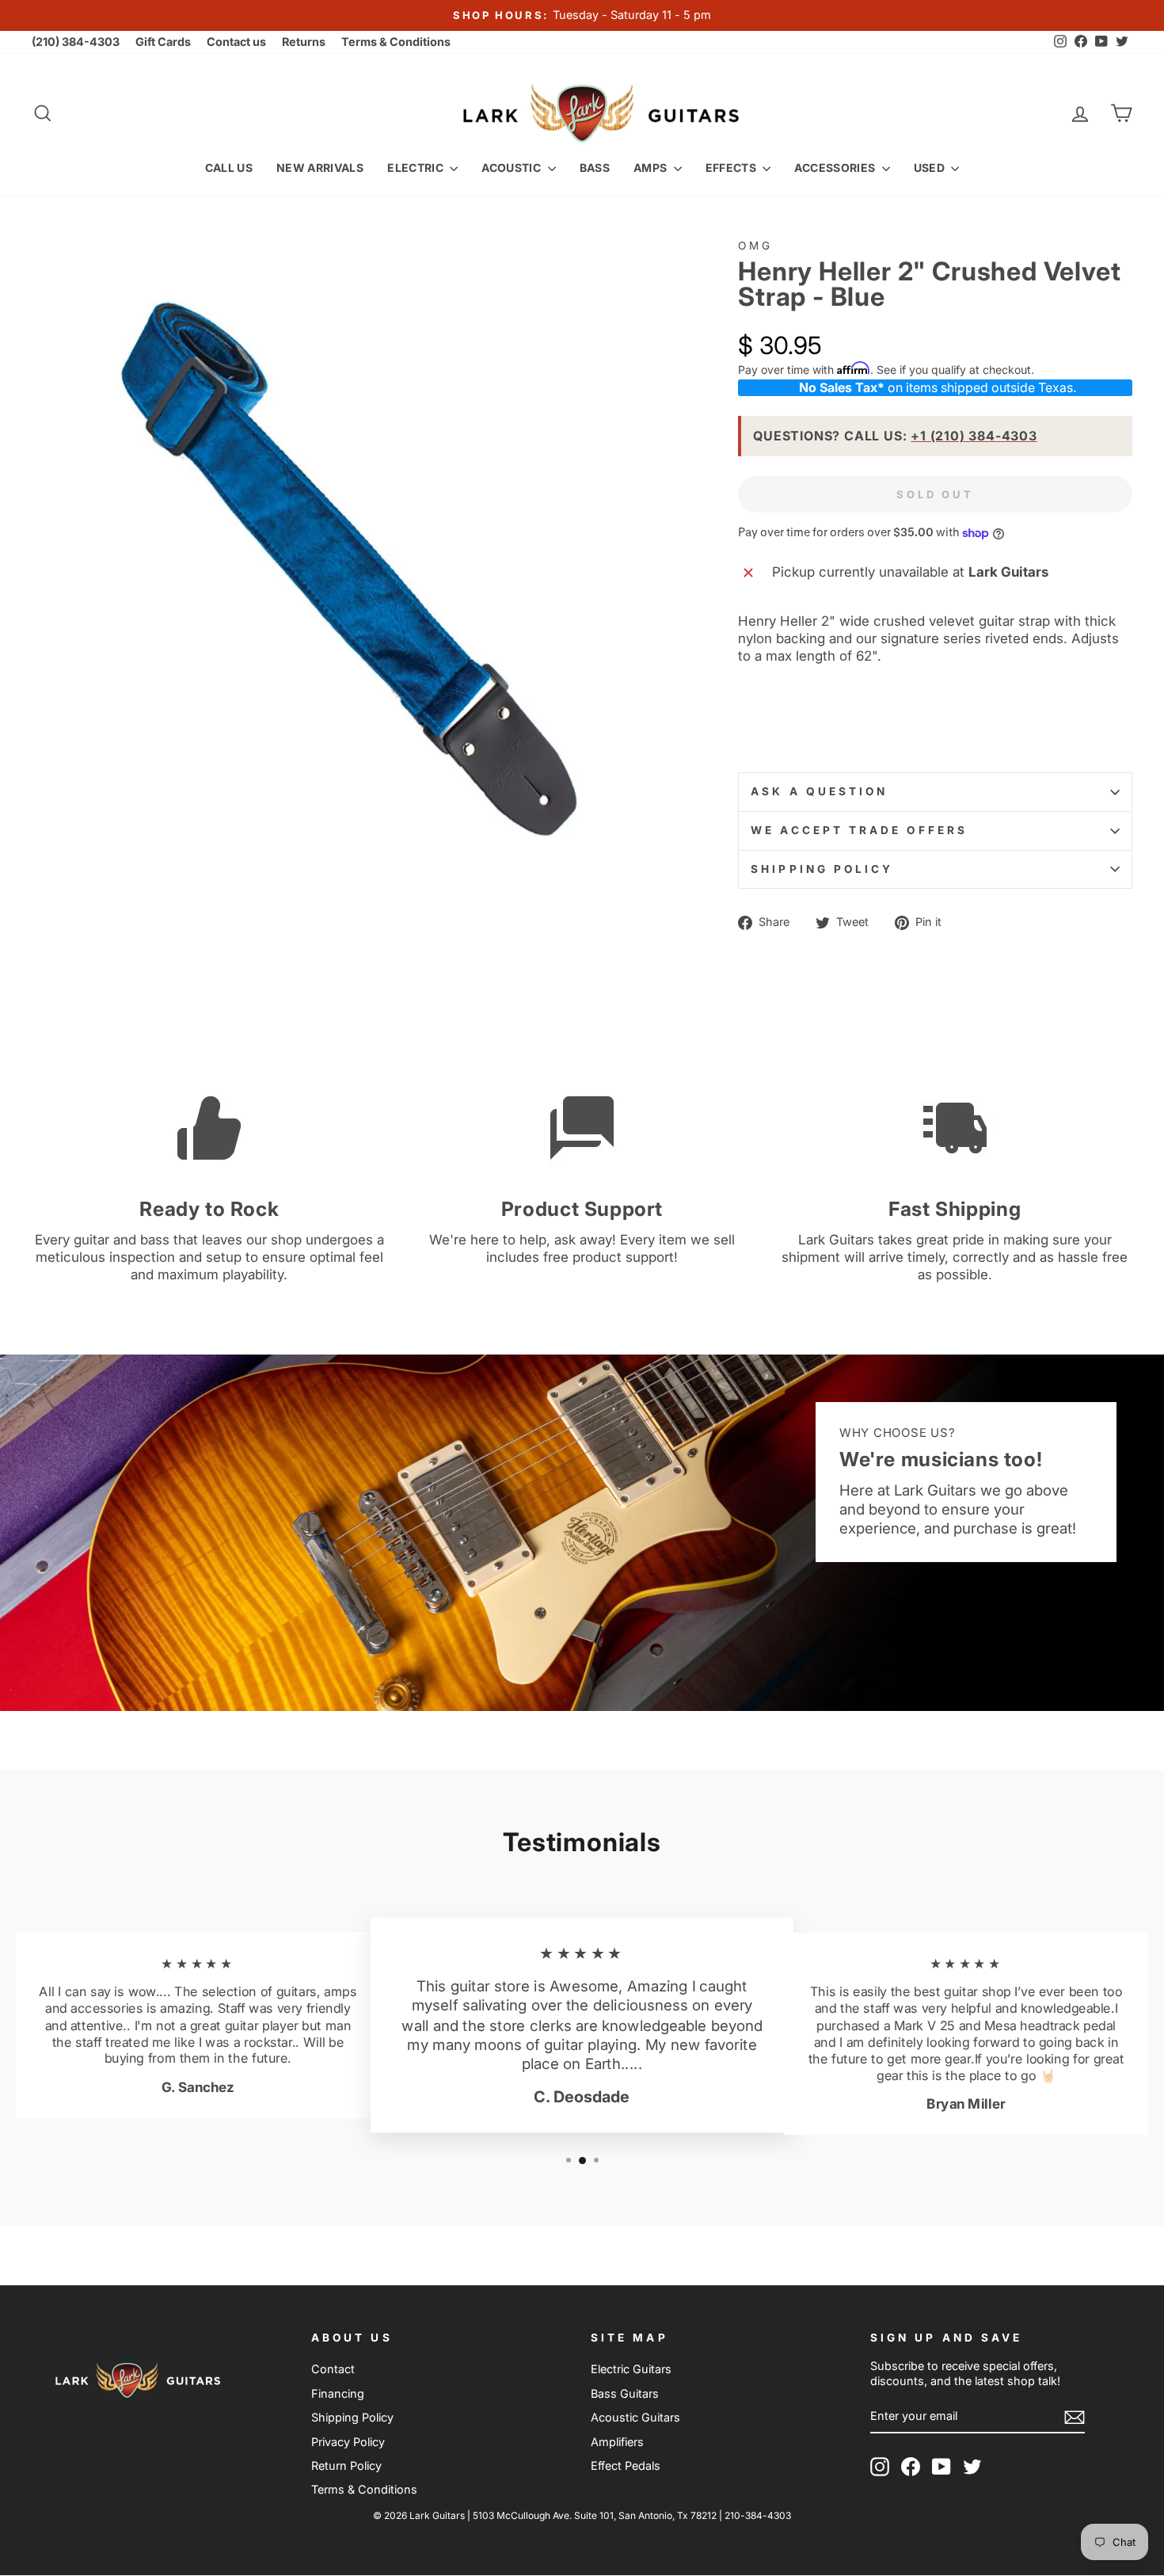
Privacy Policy (348, 2442)
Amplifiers (617, 2442)
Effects (732, 168)
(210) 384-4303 (76, 42)
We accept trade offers (859, 830)
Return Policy (346, 2465)
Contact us (236, 42)
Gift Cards (163, 42)
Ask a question (819, 791)
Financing (338, 2393)
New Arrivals (320, 168)
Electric (417, 168)
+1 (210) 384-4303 (974, 436)
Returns (304, 42)
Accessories (836, 168)
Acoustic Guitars (635, 2417)
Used (931, 168)
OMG (755, 246)
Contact (333, 2369)
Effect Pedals (626, 2465)
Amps (652, 168)
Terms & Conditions (396, 42)
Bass (595, 168)
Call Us (229, 168)
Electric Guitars (631, 2369)
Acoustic (512, 168)
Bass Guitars (625, 2393)
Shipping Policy (822, 869)
